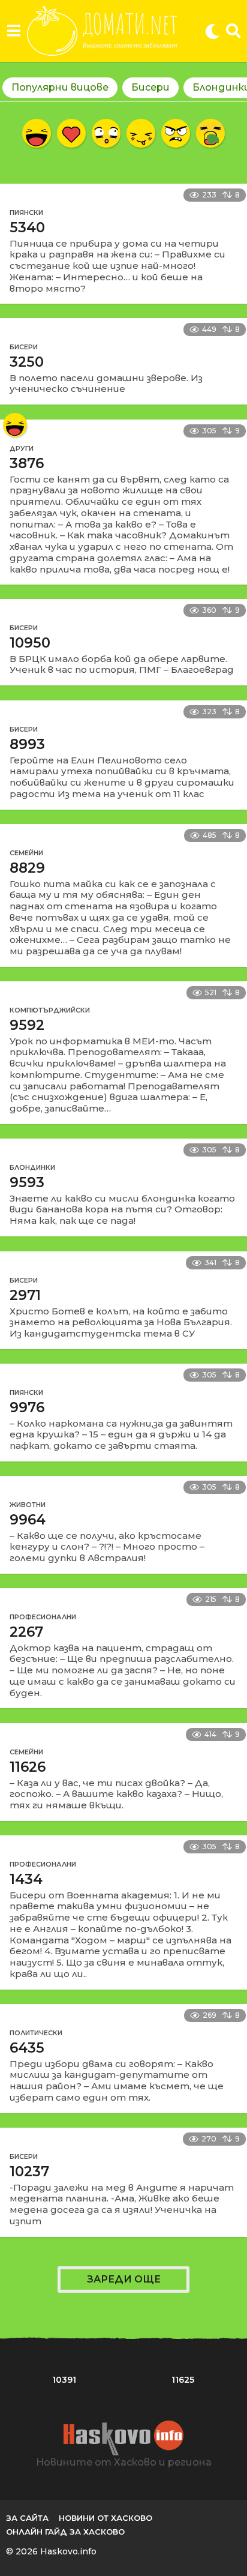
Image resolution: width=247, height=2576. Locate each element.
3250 (27, 362)
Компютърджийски (50, 1010)
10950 (30, 643)
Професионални (43, 1617)
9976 (27, 1407)
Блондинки (32, 1167)
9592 (27, 1025)
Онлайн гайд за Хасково (65, 2532)
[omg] (106, 133)
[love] (71, 133)
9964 (28, 1520)
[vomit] (210, 133)
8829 (27, 868)
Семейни (26, 853)
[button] (13, 31)
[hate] (176, 133)
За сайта (27, 2518)
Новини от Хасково (106, 2518)
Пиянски (26, 212)
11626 (28, 1767)
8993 (27, 744)
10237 (29, 2171)
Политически (36, 2033)
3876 (27, 463)
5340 (27, 227)
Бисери (150, 87)
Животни (28, 1505)
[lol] (37, 133)
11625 (183, 2380)
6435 (27, 2048)
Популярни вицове (60, 87)
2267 (26, 1632)
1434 (26, 1879)
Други (22, 448)
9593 (27, 1182)
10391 (64, 2380)
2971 (25, 1295)
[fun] (141, 133)
